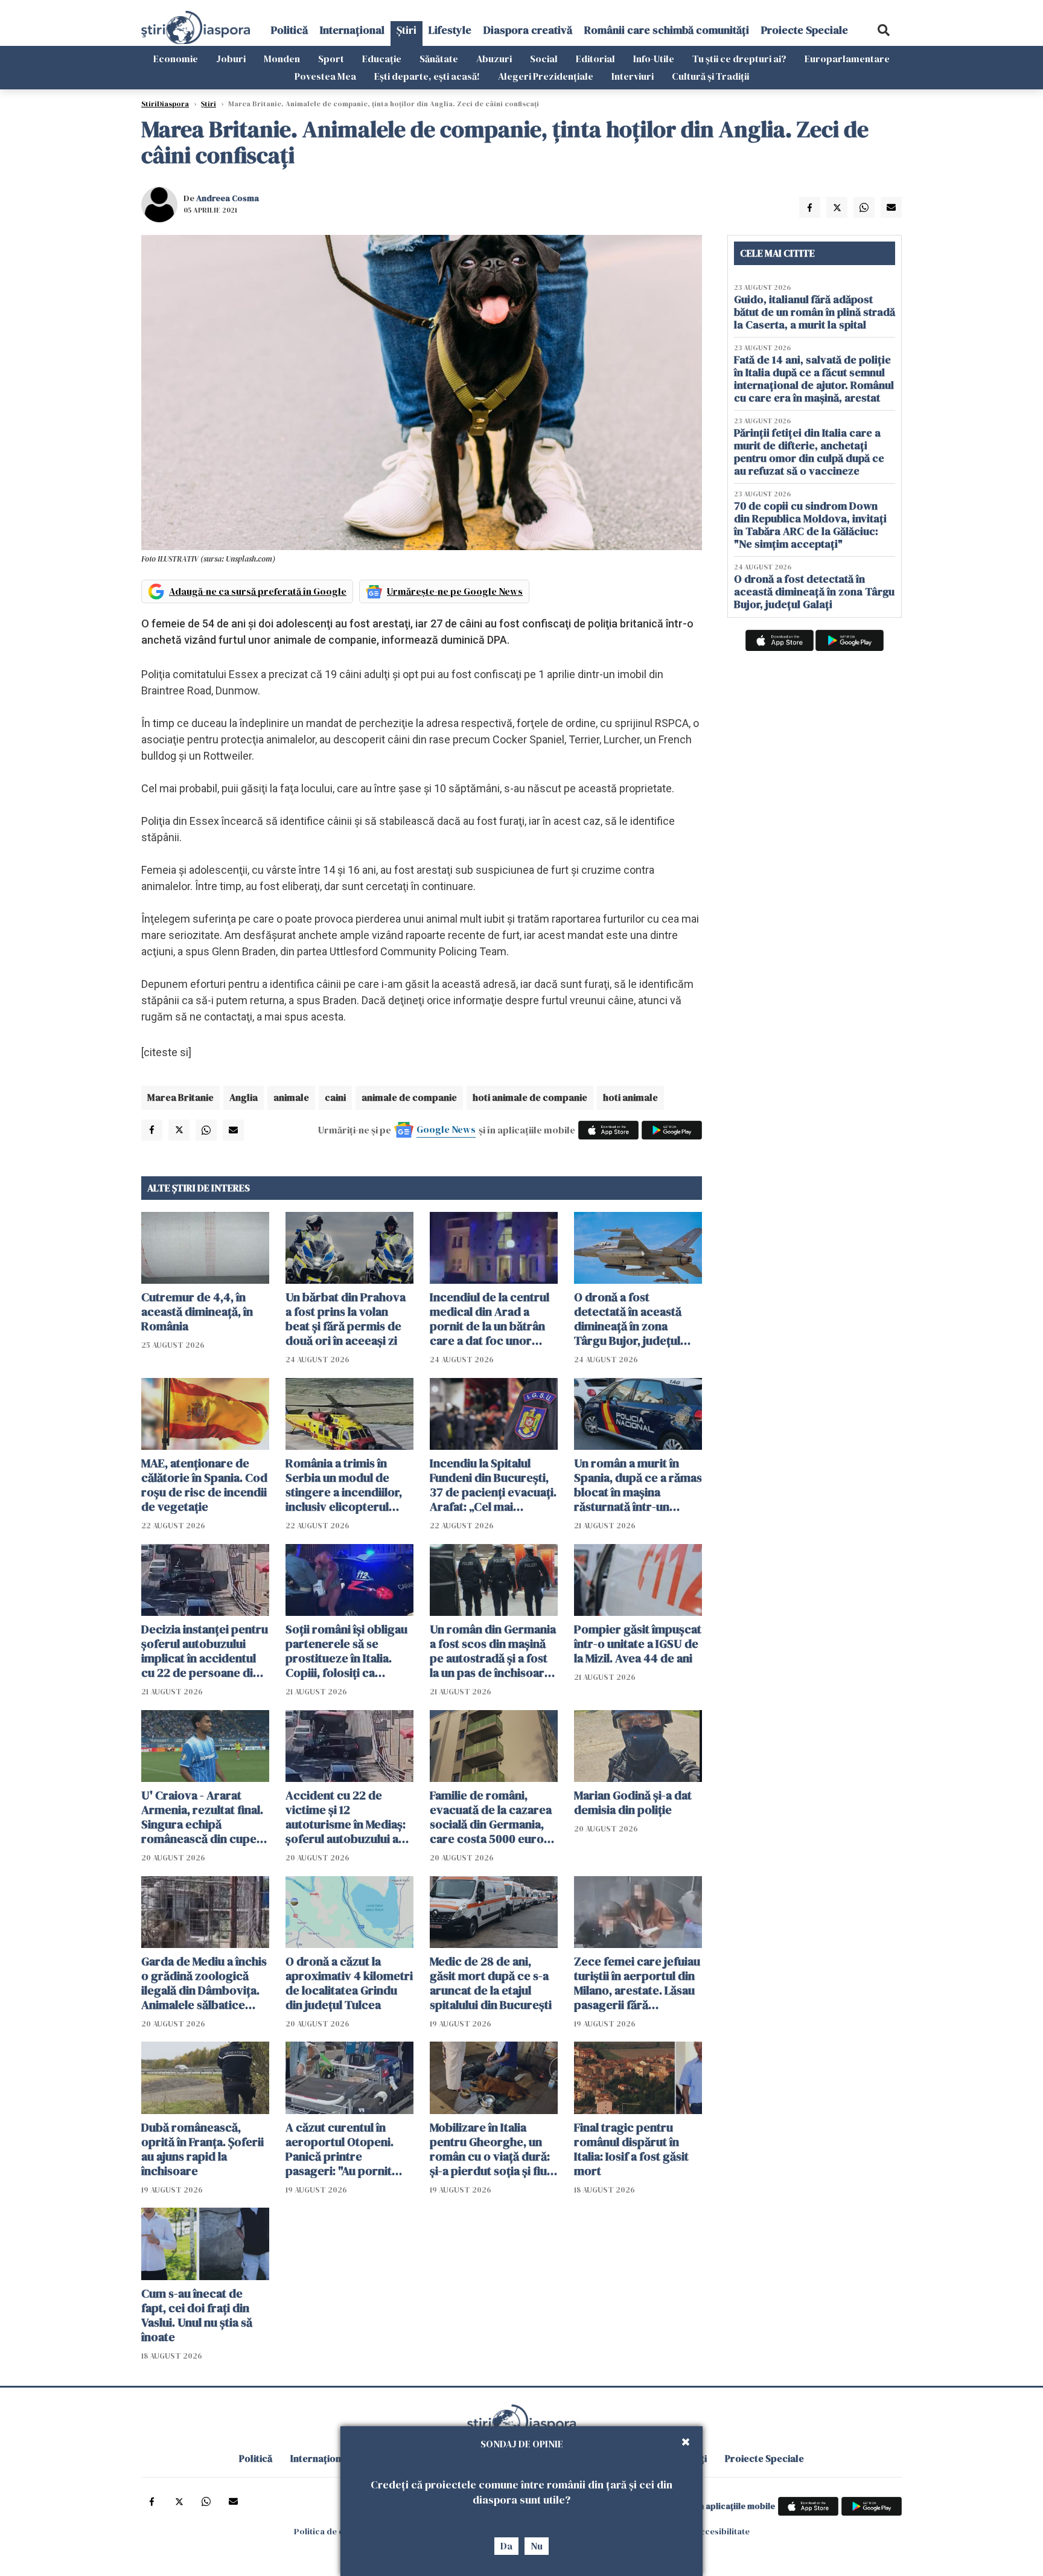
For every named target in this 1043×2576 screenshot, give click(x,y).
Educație (382, 59)
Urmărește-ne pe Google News (455, 591)
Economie (176, 59)
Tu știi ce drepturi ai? (739, 59)
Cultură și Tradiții (710, 76)
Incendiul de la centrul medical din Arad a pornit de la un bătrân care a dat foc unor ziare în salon (490, 1319)
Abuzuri (494, 59)
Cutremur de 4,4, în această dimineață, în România (197, 1312)
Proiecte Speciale (805, 30)
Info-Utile (654, 59)
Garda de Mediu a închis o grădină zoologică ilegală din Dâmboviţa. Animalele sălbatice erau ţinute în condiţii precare (204, 1983)
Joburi (231, 59)
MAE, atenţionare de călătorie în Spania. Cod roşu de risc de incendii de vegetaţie (204, 1485)
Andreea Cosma (228, 198)
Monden (282, 59)
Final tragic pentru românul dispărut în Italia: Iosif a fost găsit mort (631, 2149)
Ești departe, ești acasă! (427, 76)
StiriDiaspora (165, 104)
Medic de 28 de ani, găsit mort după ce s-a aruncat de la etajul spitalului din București (491, 1983)
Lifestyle (450, 30)
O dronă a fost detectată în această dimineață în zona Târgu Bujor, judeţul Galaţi (628, 1319)
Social (544, 59)
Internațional (352, 30)
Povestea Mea (325, 76)
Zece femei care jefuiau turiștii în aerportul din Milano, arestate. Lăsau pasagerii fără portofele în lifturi (637, 1983)
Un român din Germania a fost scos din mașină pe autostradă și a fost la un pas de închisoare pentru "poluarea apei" (493, 1651)
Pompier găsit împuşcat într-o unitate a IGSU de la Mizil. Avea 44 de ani (638, 1644)
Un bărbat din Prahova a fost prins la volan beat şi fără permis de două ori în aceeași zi (346, 1319)
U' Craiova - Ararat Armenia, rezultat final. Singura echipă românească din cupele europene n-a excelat (204, 1817)
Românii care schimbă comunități (667, 30)
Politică (289, 30)
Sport (331, 59)
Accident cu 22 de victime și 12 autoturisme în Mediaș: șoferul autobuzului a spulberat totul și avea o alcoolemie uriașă (349, 1817)
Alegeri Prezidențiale (546, 76)
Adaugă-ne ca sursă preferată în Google (258, 591)
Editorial (595, 59)
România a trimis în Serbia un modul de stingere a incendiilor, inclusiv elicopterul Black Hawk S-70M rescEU (344, 1485)
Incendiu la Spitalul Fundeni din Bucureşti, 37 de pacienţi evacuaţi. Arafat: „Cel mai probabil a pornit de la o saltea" (493, 1485)
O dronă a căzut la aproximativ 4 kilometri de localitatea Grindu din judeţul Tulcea (349, 1983)
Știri (407, 30)
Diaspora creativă (528, 30)
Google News (446, 1129)
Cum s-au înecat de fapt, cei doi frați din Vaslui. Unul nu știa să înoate (197, 2315)
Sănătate (439, 59)
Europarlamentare (847, 59)
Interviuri (633, 76)
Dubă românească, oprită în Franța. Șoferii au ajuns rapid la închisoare (203, 2149)
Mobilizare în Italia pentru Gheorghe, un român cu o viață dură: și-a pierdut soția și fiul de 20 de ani (490, 2149)
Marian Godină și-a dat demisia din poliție (633, 1802)
